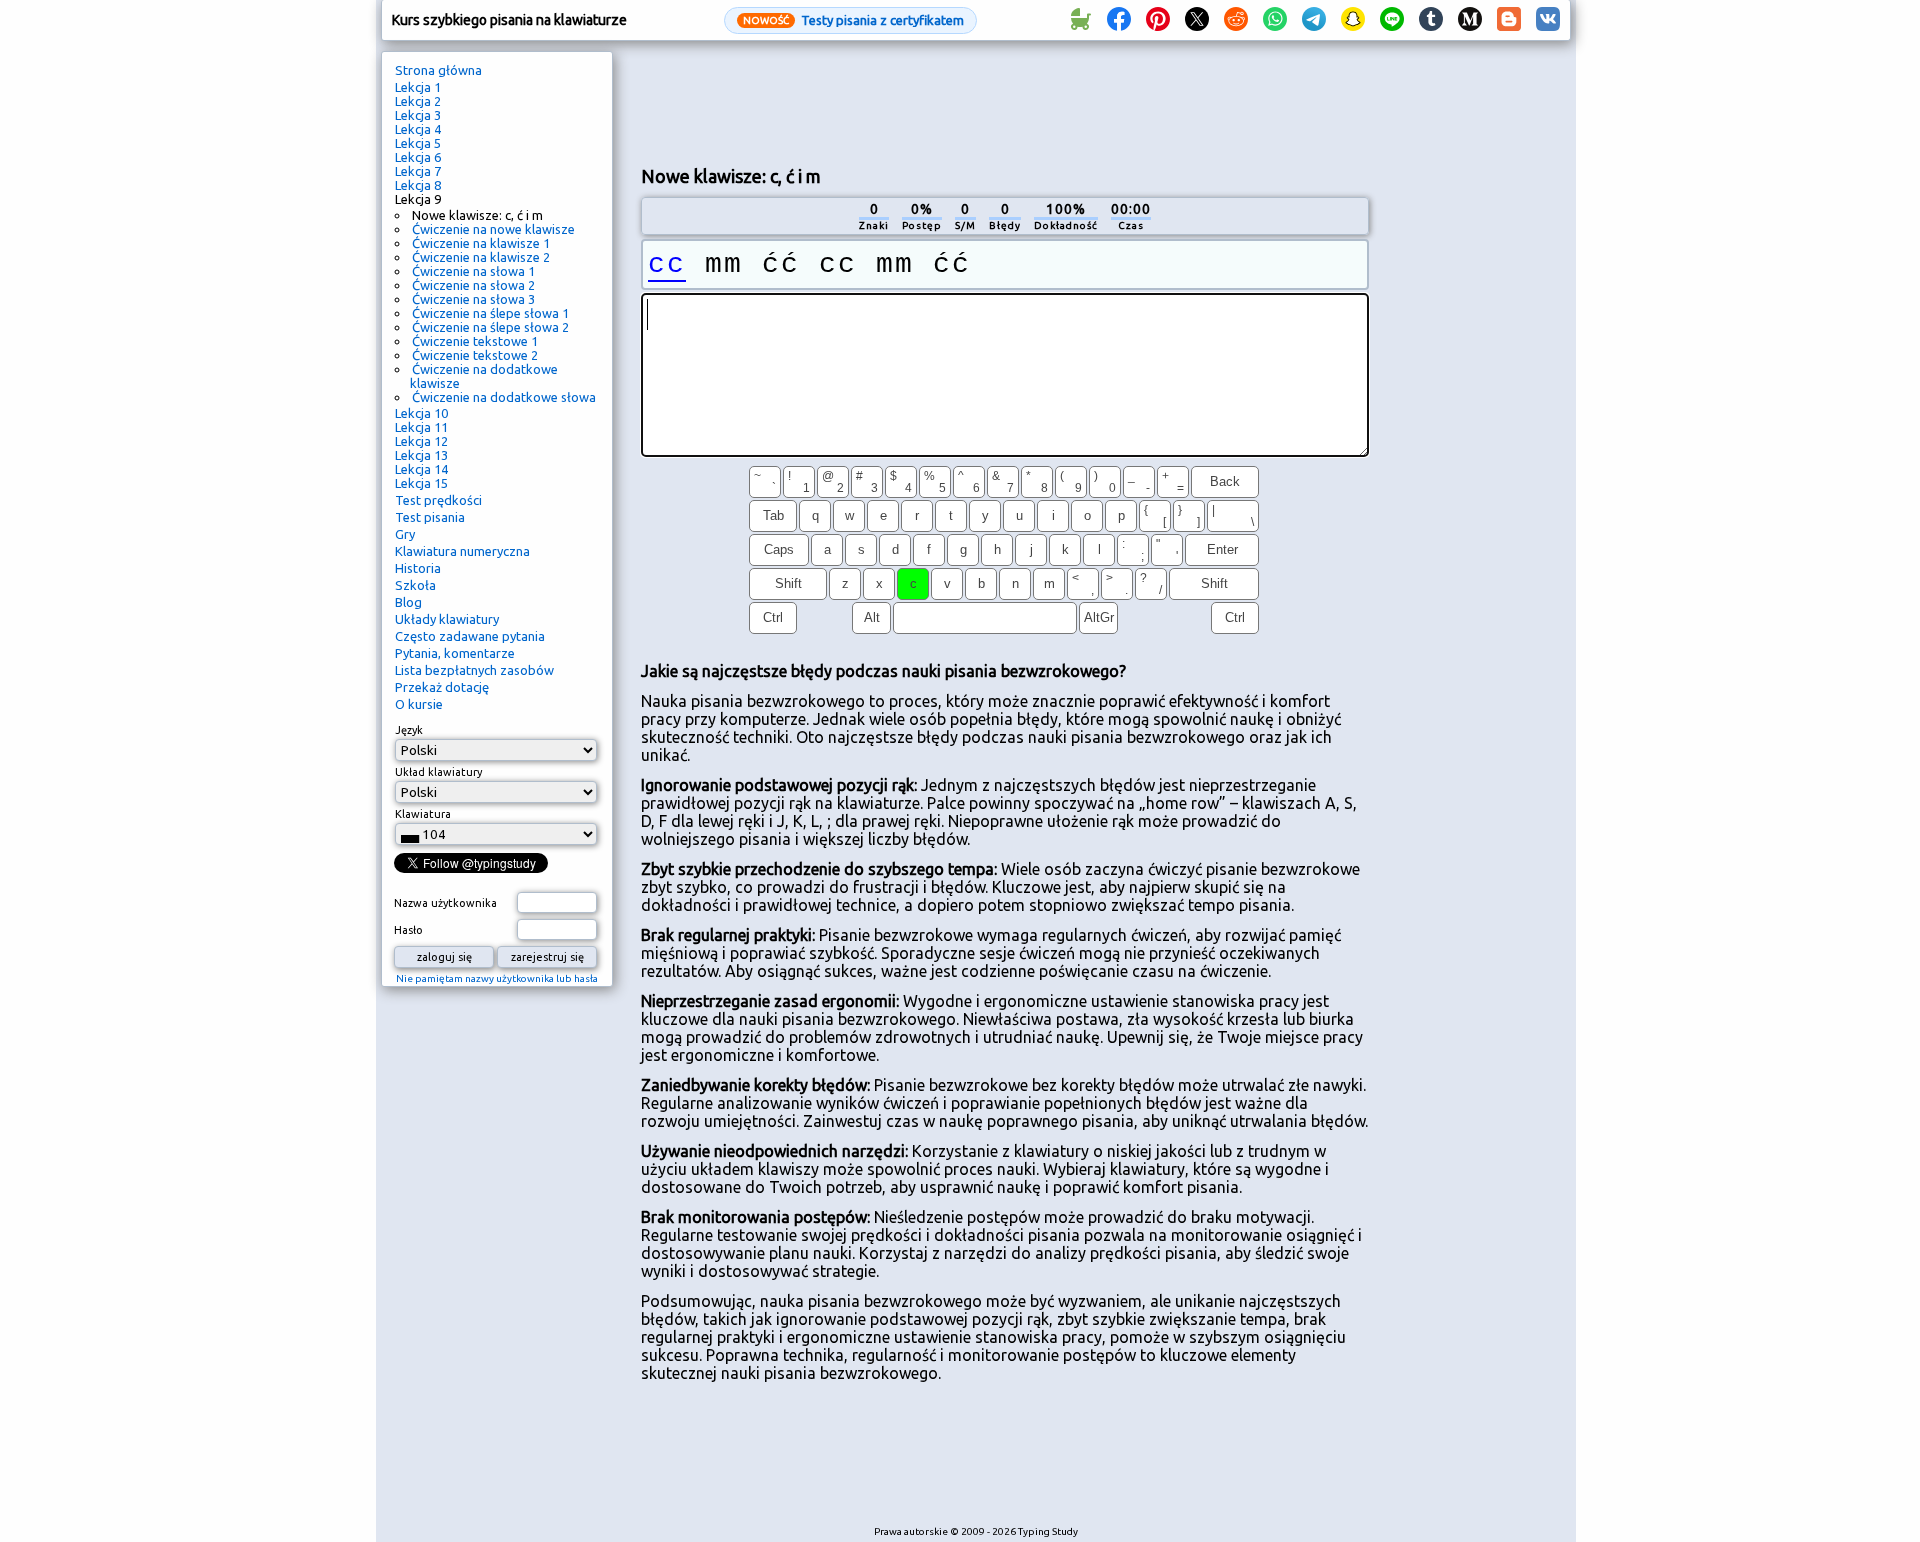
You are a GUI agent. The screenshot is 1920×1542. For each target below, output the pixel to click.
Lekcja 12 (421, 441)
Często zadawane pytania (470, 636)
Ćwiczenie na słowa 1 (473, 271)
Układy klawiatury (447, 619)
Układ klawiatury (438, 772)
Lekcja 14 (421, 469)
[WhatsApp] (1275, 20)
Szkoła (415, 585)
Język (409, 730)
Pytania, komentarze (455, 653)
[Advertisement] (1005, 101)
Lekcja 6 (418, 157)
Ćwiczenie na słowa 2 (473, 285)
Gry (405, 534)
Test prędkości (438, 500)
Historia (418, 568)
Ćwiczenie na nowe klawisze (493, 229)
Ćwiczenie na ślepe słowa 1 (490, 313)
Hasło (408, 930)
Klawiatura (423, 814)
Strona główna (438, 70)
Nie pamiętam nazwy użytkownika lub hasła (497, 978)
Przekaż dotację (442, 687)
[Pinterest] (1158, 20)
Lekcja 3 (418, 115)
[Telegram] (1314, 20)
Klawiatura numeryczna (462, 551)
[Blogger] (1509, 20)
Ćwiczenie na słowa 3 (473, 299)
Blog (408, 602)
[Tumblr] (1431, 20)
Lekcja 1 (418, 87)
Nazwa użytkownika (445, 903)
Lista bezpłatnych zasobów (474, 670)
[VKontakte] (1548, 20)
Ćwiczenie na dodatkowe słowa (504, 397)
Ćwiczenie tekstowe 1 (475, 341)
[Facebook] (1119, 20)
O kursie (419, 704)
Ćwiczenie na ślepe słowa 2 (490, 327)
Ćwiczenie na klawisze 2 (481, 257)
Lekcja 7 (418, 171)
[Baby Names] (1080, 20)
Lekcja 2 (418, 101)
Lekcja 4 (418, 129)
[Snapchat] (1353, 20)
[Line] (1392, 20)
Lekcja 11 (421, 427)
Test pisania (430, 517)
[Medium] (1470, 20)
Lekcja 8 (418, 185)
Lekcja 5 (418, 143)
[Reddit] (1236, 20)
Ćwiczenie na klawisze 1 (481, 243)
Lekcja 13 (421, 455)
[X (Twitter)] (1197, 20)
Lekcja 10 (421, 413)
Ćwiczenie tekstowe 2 (475, 355)
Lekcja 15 (421, 483)
